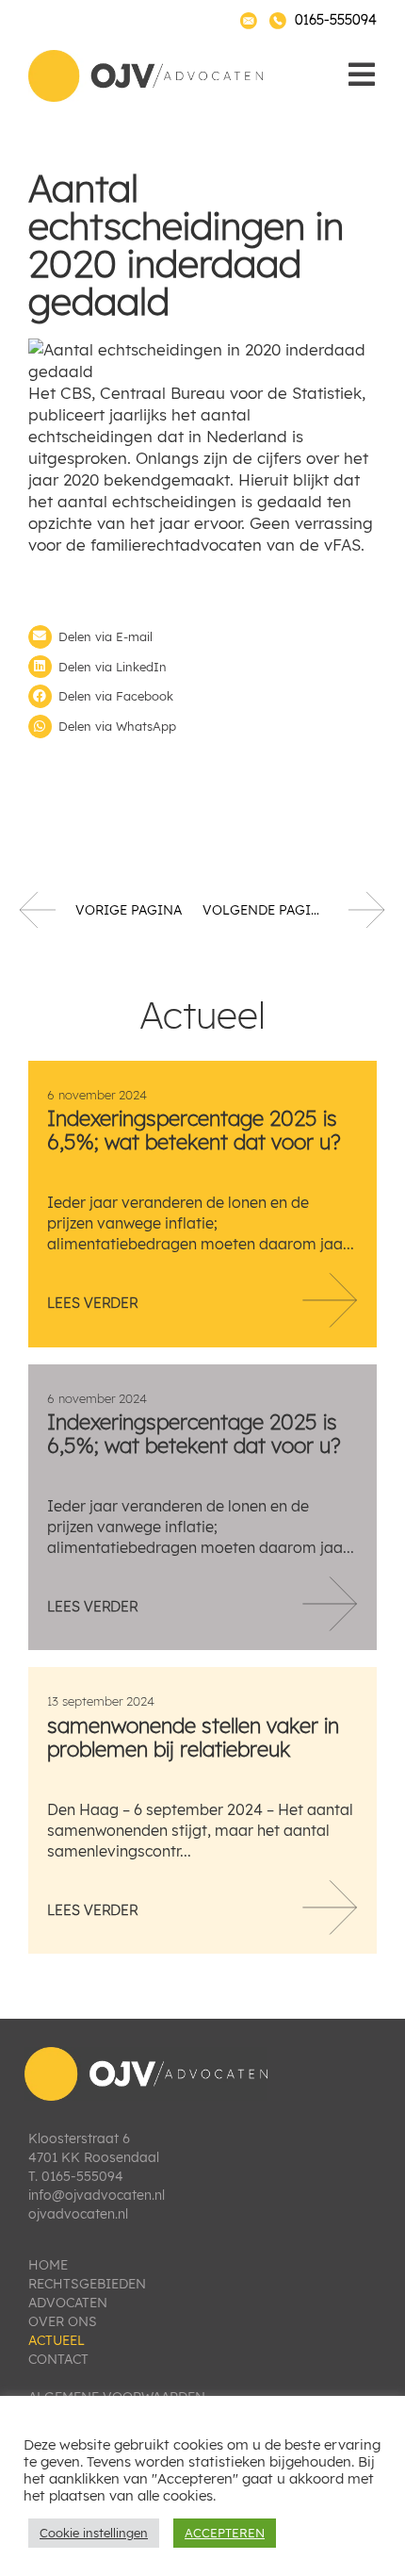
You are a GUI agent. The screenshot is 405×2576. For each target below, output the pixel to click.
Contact (58, 2359)
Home (48, 2265)
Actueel (57, 2340)
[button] (202, 637)
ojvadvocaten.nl (78, 2214)
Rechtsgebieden (87, 2284)
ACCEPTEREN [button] (225, 2533)
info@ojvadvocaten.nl (97, 2195)
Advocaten (68, 2303)
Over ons (63, 2321)
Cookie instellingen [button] (94, 2533)
